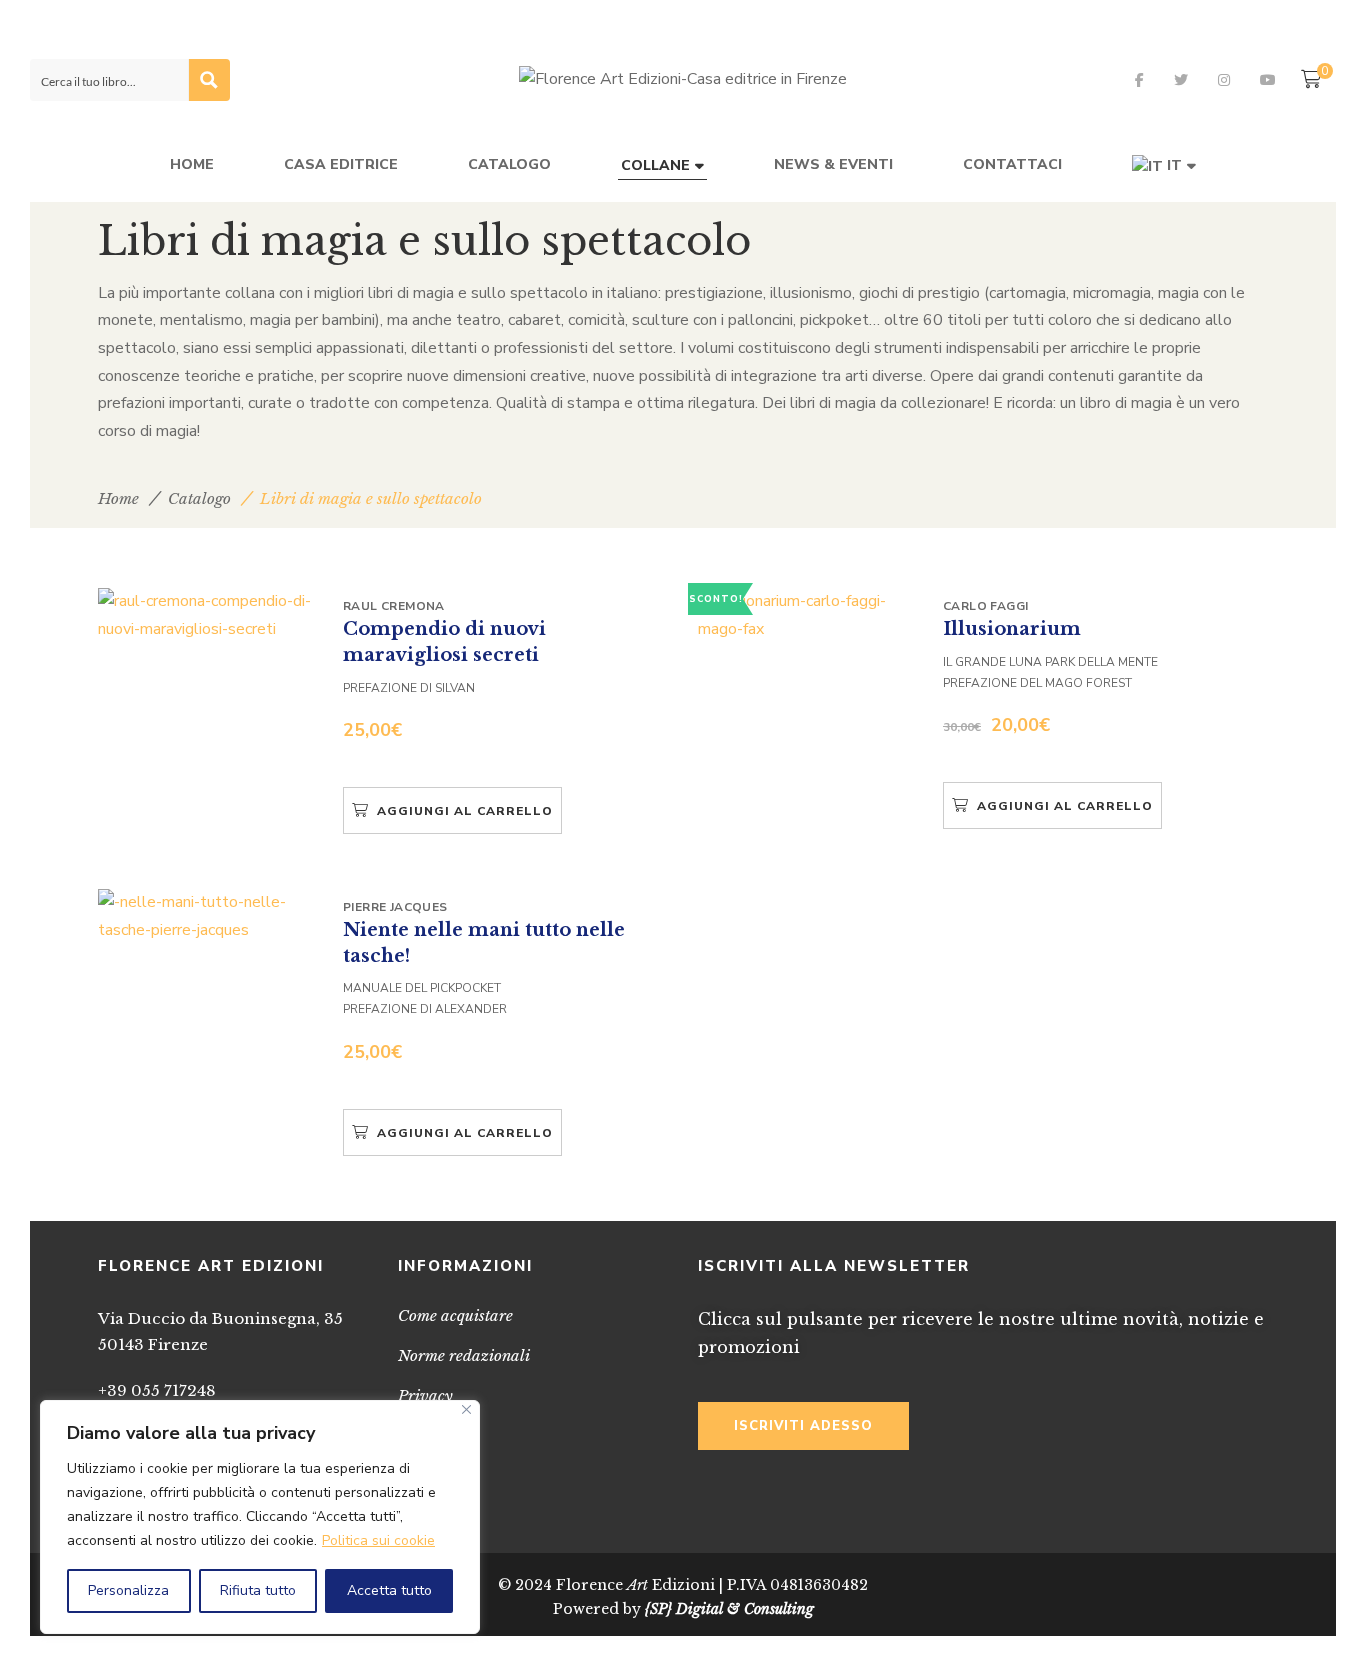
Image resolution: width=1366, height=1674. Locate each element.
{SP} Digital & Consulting (729, 1609)
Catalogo (199, 498)
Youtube (1268, 80)
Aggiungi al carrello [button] (465, 811)
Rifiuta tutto (258, 1590)
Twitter (1181, 80)
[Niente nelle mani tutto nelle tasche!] (208, 916)
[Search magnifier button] (209, 80)
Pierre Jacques (395, 907)
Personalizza (128, 1590)
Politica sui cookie (378, 1540)
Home (118, 498)
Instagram (1224, 80)
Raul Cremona (394, 606)
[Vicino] (466, 1409)
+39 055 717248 (157, 1390)
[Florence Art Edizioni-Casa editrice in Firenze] (683, 80)
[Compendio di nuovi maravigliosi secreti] (208, 615)
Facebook (1139, 80)
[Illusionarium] (808, 615)
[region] (260, 1517)
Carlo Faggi (985, 606)
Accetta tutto (389, 1590)
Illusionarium (1012, 629)
